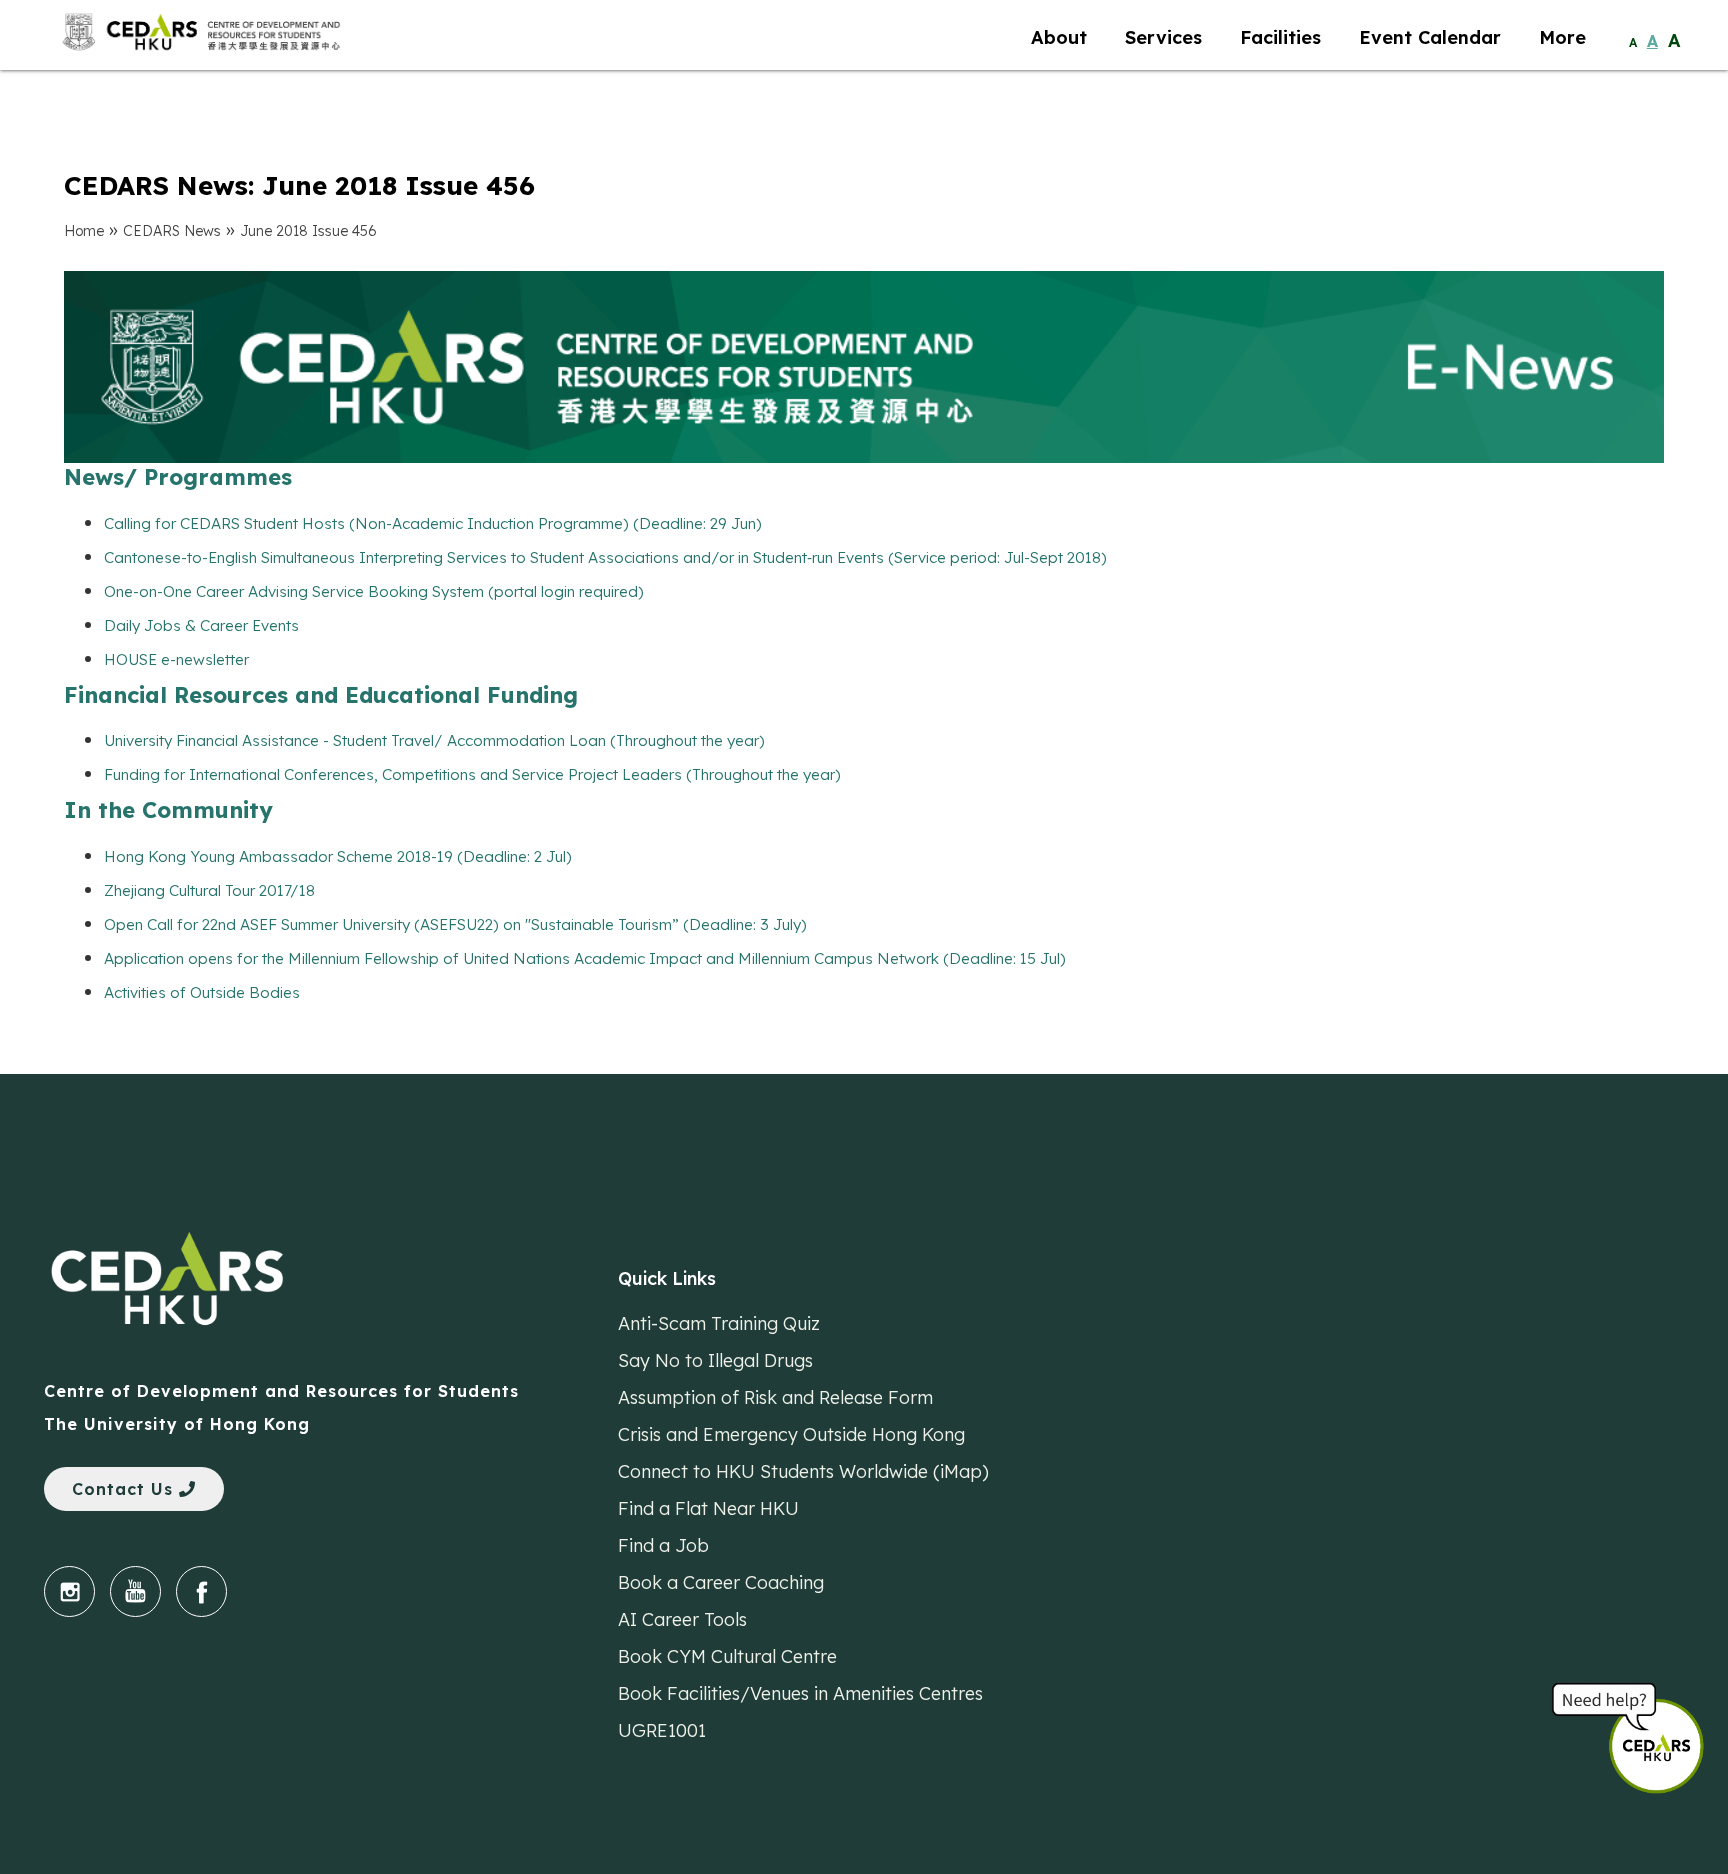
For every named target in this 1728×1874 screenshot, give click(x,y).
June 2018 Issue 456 (308, 231)
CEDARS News (172, 231)
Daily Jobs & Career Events (201, 625)
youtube (135, 1591)
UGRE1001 (662, 1730)
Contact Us (125, 1489)
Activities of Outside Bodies (202, 992)
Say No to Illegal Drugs (715, 1360)
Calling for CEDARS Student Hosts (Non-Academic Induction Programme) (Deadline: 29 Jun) (433, 523)
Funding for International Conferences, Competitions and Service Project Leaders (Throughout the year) (472, 774)
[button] (1668, 1736)
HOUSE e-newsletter (176, 659)
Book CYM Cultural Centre (727, 1656)
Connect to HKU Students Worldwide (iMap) (803, 1471)
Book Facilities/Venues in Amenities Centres (800, 1693)
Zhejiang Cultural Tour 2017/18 (209, 890)
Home (84, 231)
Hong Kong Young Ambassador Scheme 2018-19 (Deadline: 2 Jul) (338, 856)
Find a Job (663, 1545)
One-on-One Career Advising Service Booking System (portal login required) (374, 591)
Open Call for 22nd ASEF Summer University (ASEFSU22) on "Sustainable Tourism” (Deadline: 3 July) (455, 924)
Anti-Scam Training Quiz (719, 1323)
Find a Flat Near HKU (708, 1508)
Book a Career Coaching (721, 1582)
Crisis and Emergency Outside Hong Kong (791, 1434)
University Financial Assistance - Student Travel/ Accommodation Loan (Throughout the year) (434, 740)
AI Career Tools (682, 1619)
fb (201, 1591)
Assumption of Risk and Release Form (775, 1397)
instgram (69, 1591)
